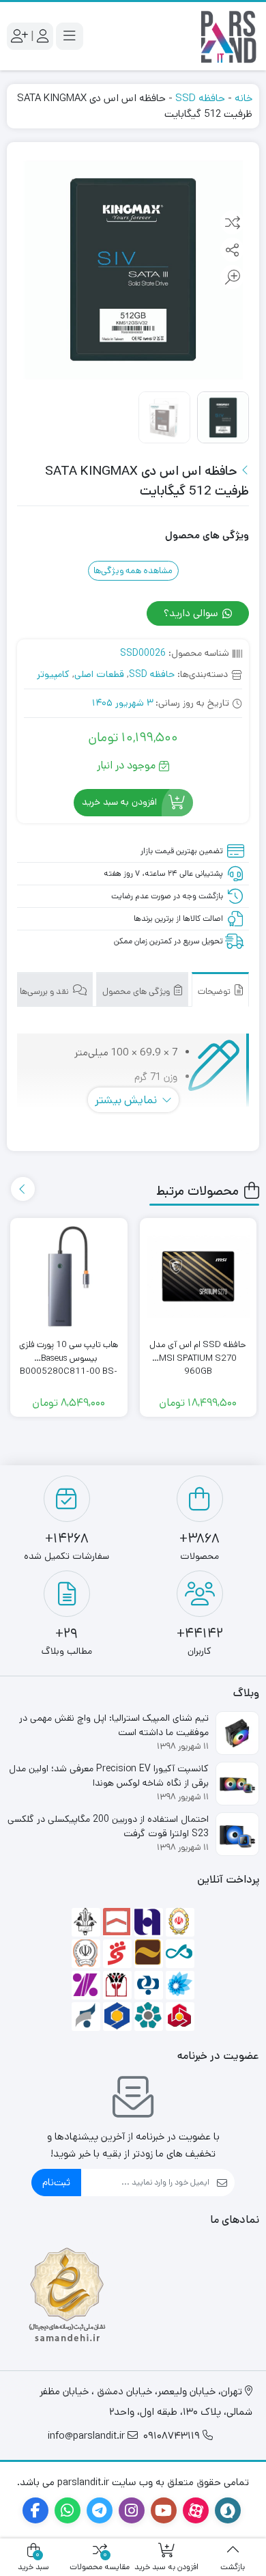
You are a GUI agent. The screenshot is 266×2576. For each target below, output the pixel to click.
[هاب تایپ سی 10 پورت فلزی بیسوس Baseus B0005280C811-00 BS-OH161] (69, 1277)
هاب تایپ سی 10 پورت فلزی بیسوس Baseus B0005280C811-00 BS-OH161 (69, 1352)
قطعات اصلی (99, 674)
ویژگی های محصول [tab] (137, 992)
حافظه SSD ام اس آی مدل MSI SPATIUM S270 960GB (198, 1352)
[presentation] (23, 1189)
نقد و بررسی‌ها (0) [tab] (39, 992)
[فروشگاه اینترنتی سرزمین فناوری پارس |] (228, 36)
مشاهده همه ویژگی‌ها (133, 571)
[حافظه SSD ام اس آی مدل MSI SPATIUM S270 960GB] (198, 1277)
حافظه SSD (200, 98)
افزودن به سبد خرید (119, 802)
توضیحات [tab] (215, 992)
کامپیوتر (53, 674)
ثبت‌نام (56, 2182)
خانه (243, 98)
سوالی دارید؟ (192, 613)
